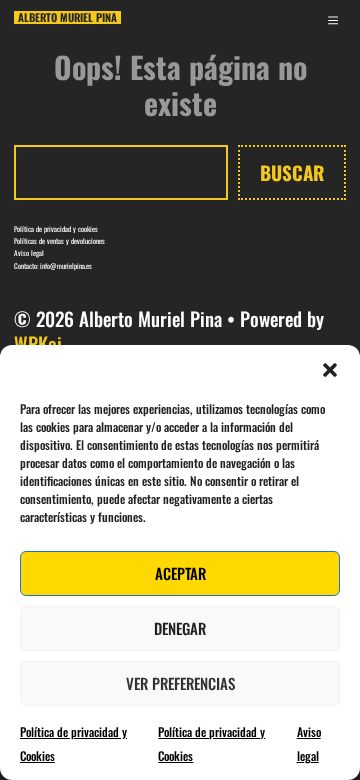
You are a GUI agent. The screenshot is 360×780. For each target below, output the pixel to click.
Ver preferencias (180, 683)
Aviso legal (29, 252)
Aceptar (180, 573)
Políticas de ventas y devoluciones (59, 240)
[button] (330, 370)
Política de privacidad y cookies (56, 228)
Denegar (180, 628)
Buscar (292, 172)
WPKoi (38, 343)
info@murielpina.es (66, 265)
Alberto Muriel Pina (67, 17)
